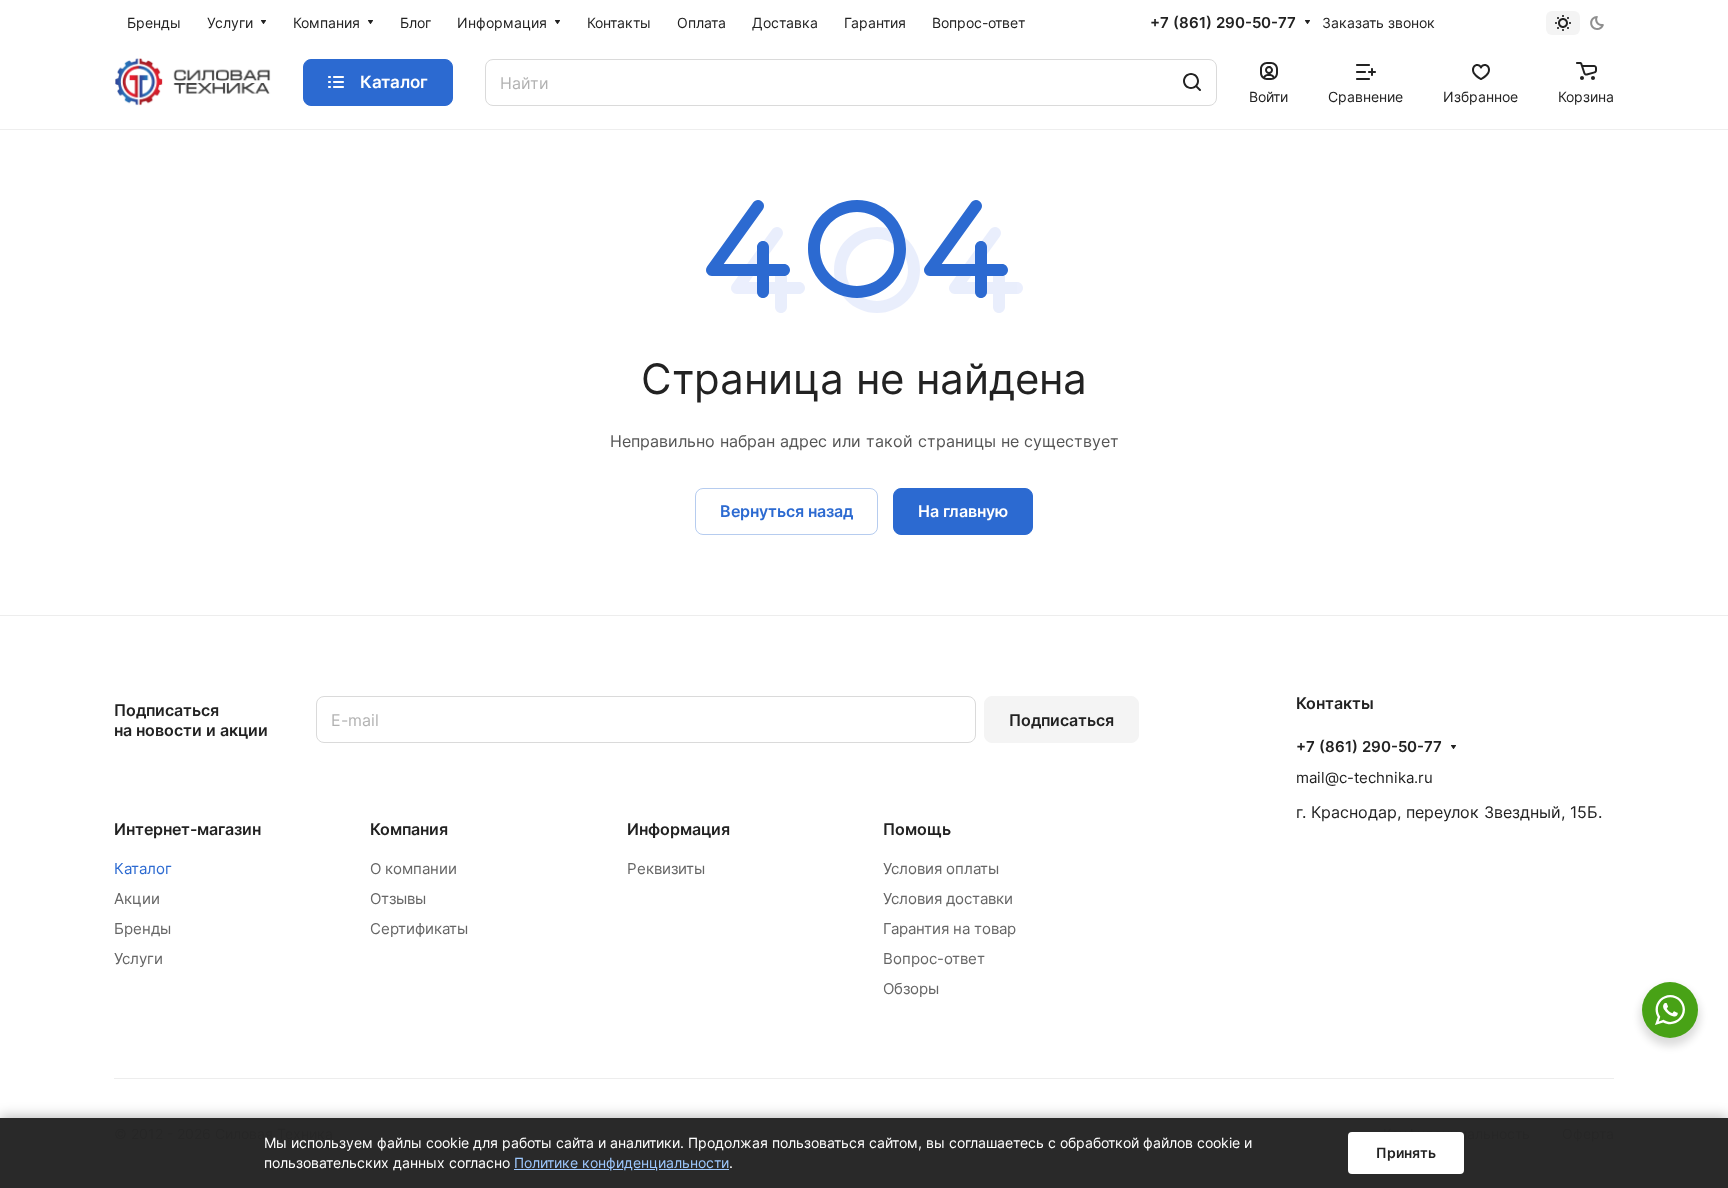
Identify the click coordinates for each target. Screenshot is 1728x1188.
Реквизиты (666, 868)
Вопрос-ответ (934, 958)
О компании (413, 868)
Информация (678, 829)
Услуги (138, 958)
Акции (137, 898)
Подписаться (1061, 720)
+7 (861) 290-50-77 (1223, 23)
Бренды (142, 928)
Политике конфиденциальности (621, 1162)
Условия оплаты (941, 868)
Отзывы (398, 898)
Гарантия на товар (949, 928)
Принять (1406, 1152)
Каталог (143, 868)
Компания (409, 829)
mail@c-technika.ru (1364, 777)
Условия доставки (948, 898)
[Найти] (1192, 82)
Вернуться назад (786, 511)
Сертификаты (419, 928)
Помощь (917, 829)
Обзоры (911, 988)
